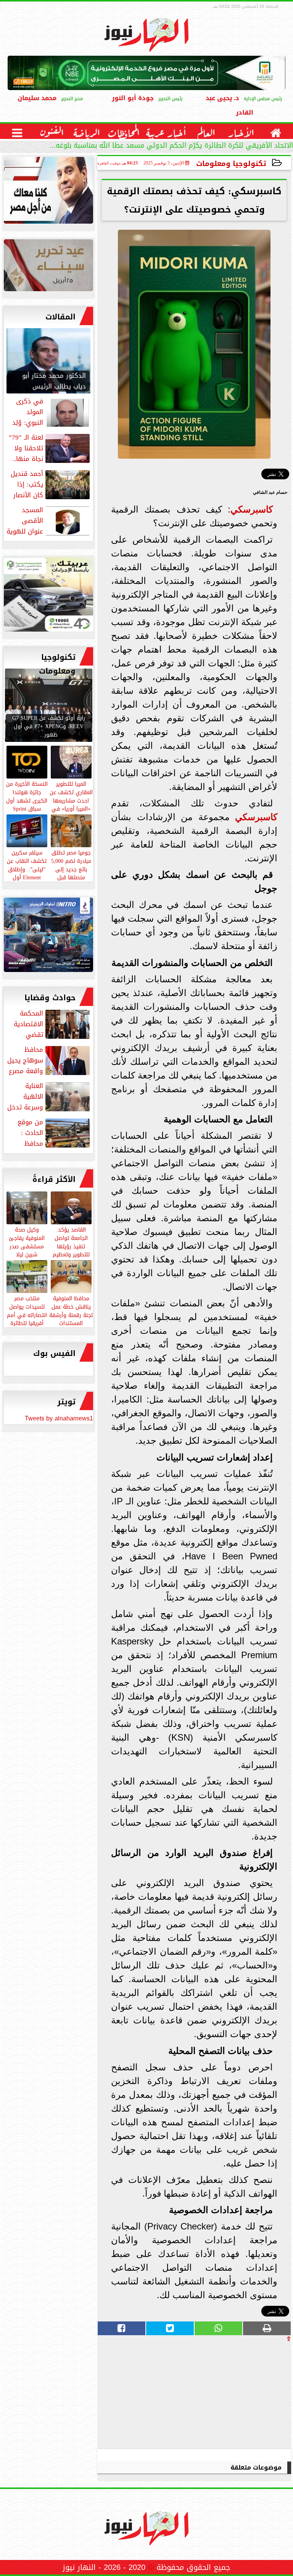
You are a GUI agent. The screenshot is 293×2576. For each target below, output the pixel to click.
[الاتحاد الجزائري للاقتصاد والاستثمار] (48, 267)
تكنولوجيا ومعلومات (231, 164)
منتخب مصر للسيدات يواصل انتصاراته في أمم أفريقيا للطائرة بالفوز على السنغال (27, 1319)
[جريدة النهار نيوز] (48, 596)
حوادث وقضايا (50, 998)
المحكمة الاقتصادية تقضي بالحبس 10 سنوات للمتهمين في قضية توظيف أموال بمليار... (52, 1024)
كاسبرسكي (252, 509)
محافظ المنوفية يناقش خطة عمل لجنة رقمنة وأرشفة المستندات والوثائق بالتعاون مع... (71, 1319)
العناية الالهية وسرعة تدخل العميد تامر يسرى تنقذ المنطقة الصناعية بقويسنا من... (49, 1096)
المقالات (60, 317)
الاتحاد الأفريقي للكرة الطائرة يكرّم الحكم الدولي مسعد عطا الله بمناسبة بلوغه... (171, 146)
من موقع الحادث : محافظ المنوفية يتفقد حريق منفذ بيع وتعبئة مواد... (48, 1133)
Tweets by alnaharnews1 (59, 1418)
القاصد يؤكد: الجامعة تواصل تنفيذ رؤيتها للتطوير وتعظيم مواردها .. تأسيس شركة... (71, 1250)
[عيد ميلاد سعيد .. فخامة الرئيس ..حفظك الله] (48, 192)
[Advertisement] (234, 2395)
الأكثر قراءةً (54, 1179)
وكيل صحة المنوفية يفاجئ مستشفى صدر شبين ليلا (27, 1242)
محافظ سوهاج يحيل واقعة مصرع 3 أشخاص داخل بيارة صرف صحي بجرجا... (49, 1060)
